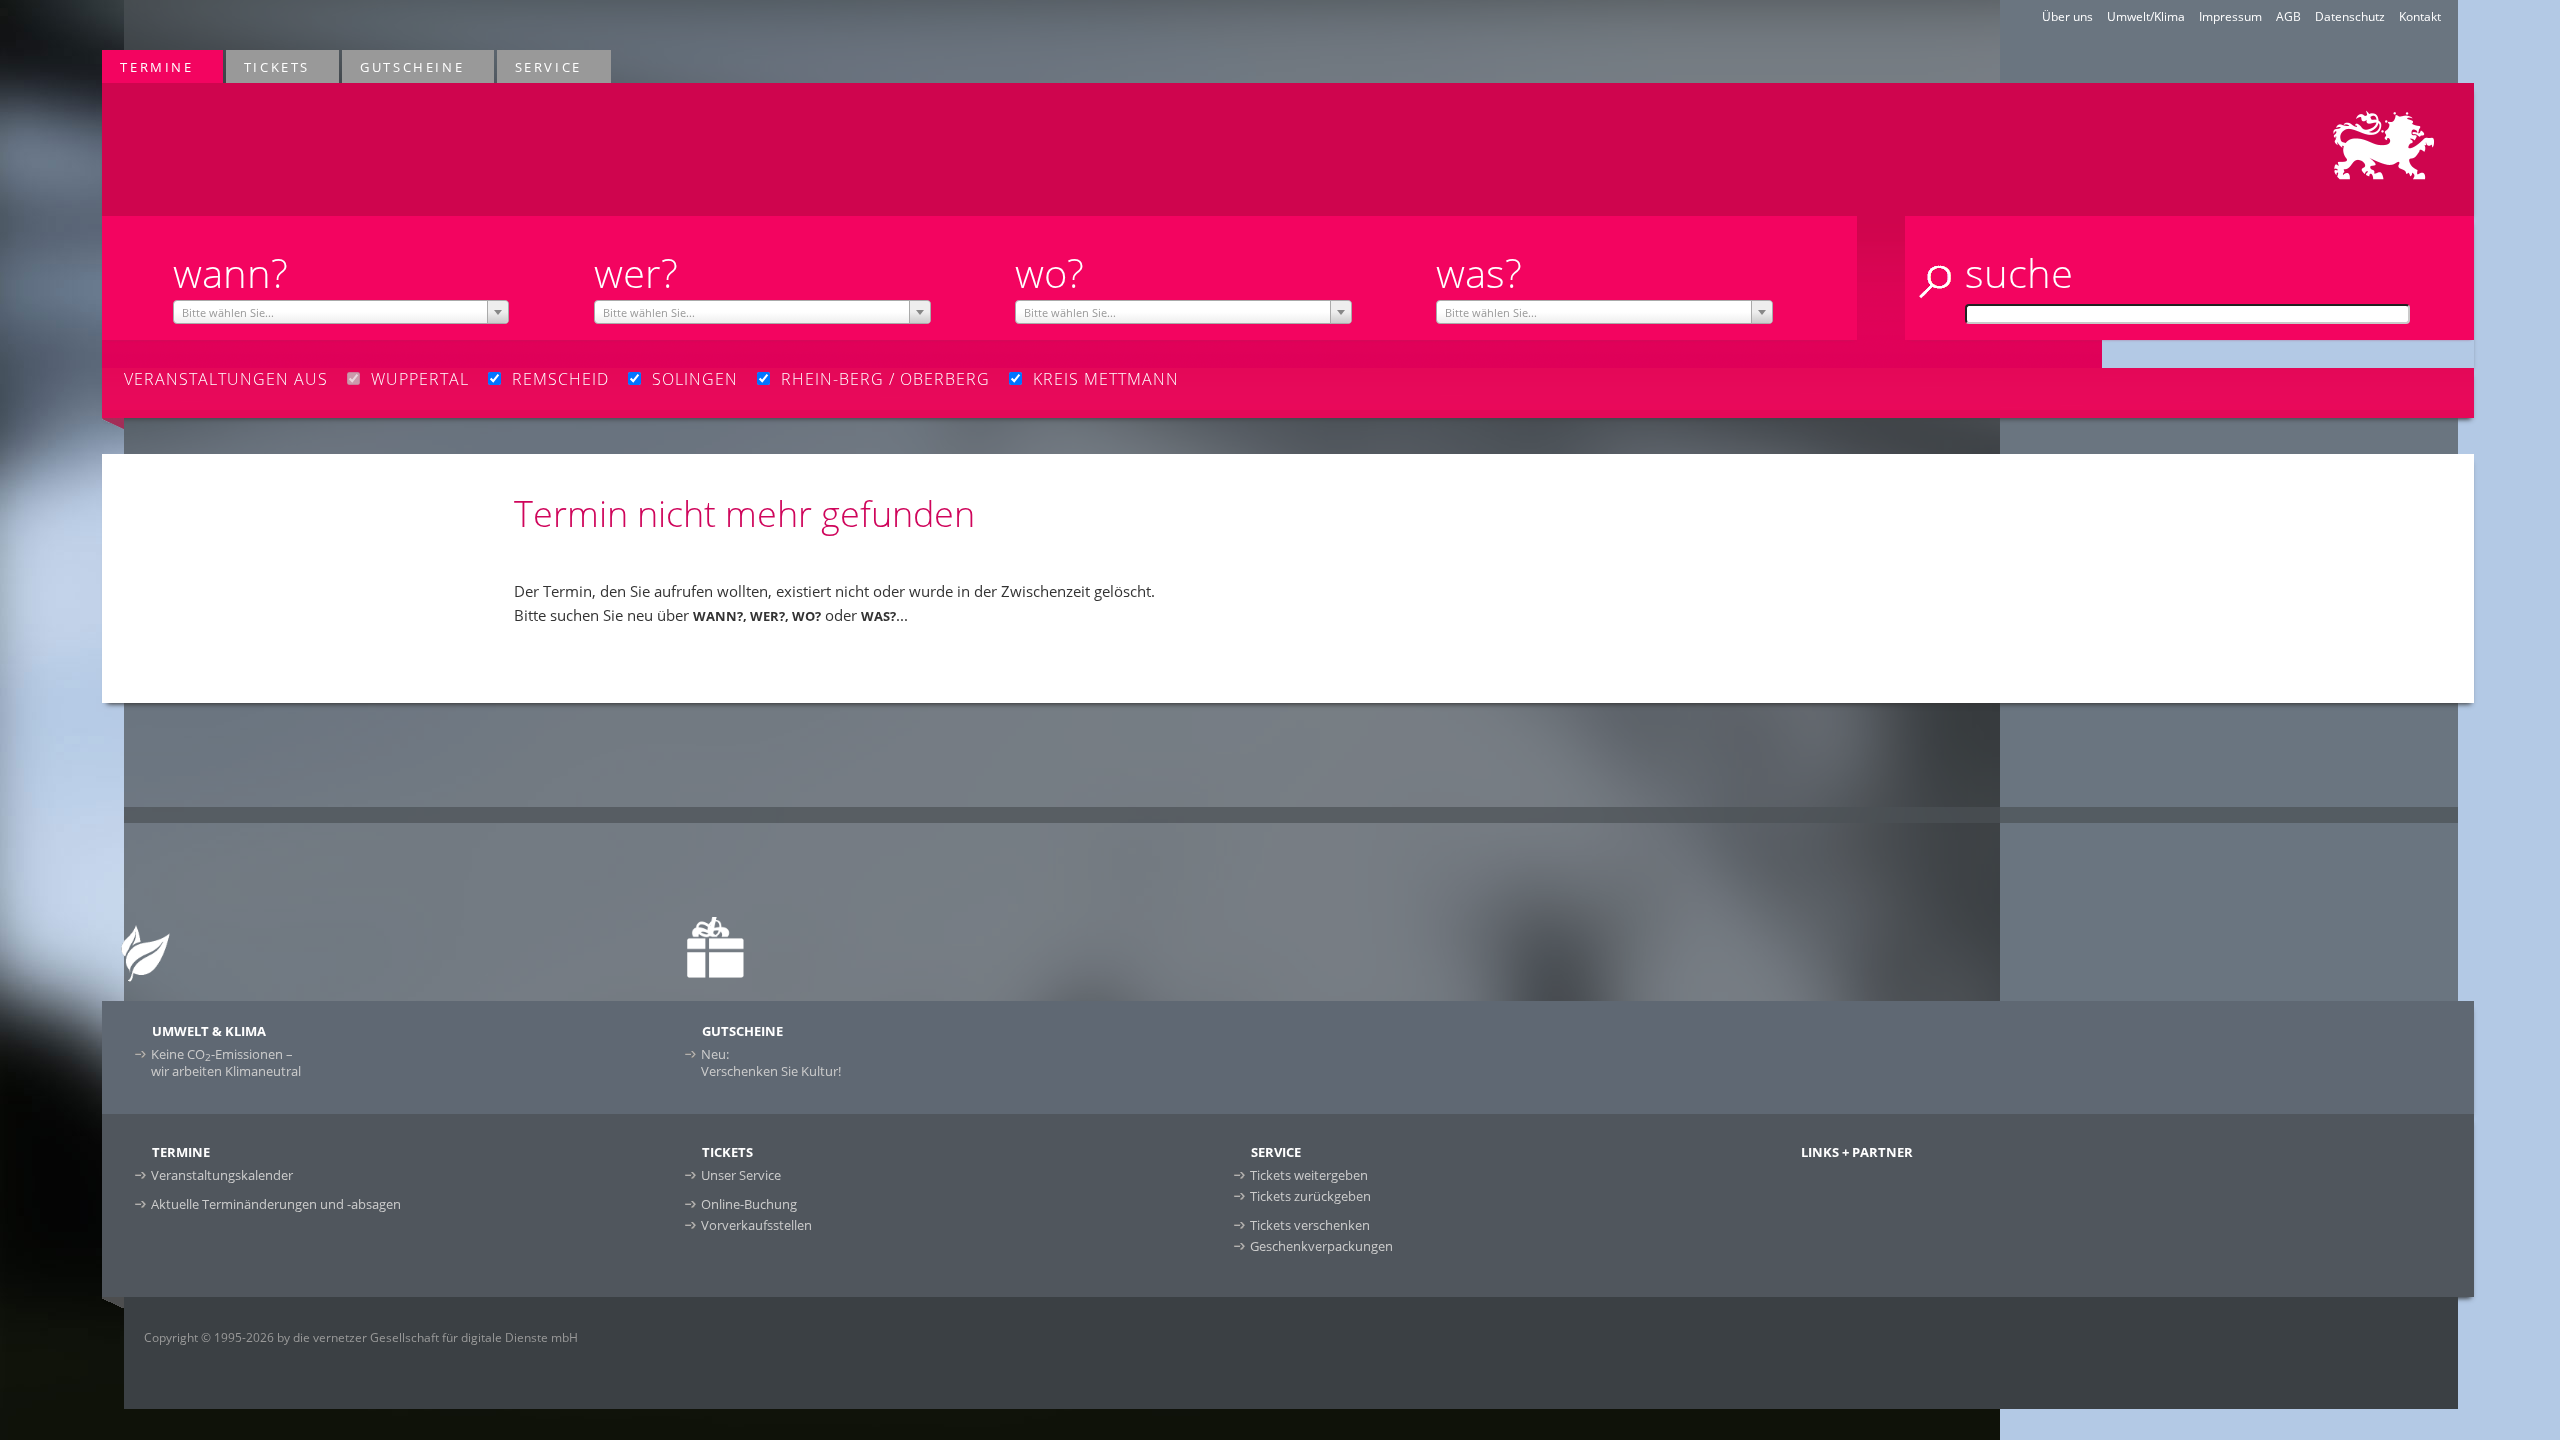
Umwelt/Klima (2146, 16)
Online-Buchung (749, 1204)
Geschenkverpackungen (1321, 1246)
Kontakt (2420, 16)
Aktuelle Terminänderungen (276, 1204)
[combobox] (341, 312)
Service (539, 66)
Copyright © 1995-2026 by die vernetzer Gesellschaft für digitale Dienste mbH (361, 1337)
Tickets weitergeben (1309, 1175)
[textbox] (341, 313)
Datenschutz (2350, 16)
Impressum (2230, 16)
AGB (2288, 16)
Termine (147, 66)
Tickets (268, 66)
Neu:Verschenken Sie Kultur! (771, 1062)
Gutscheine (403, 66)
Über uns (2067, 16)
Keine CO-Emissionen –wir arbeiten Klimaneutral (226, 1062)
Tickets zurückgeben (1310, 1196)
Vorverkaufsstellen (756, 1225)
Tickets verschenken (1310, 1225)
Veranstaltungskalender (222, 1175)
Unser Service (741, 1175)
